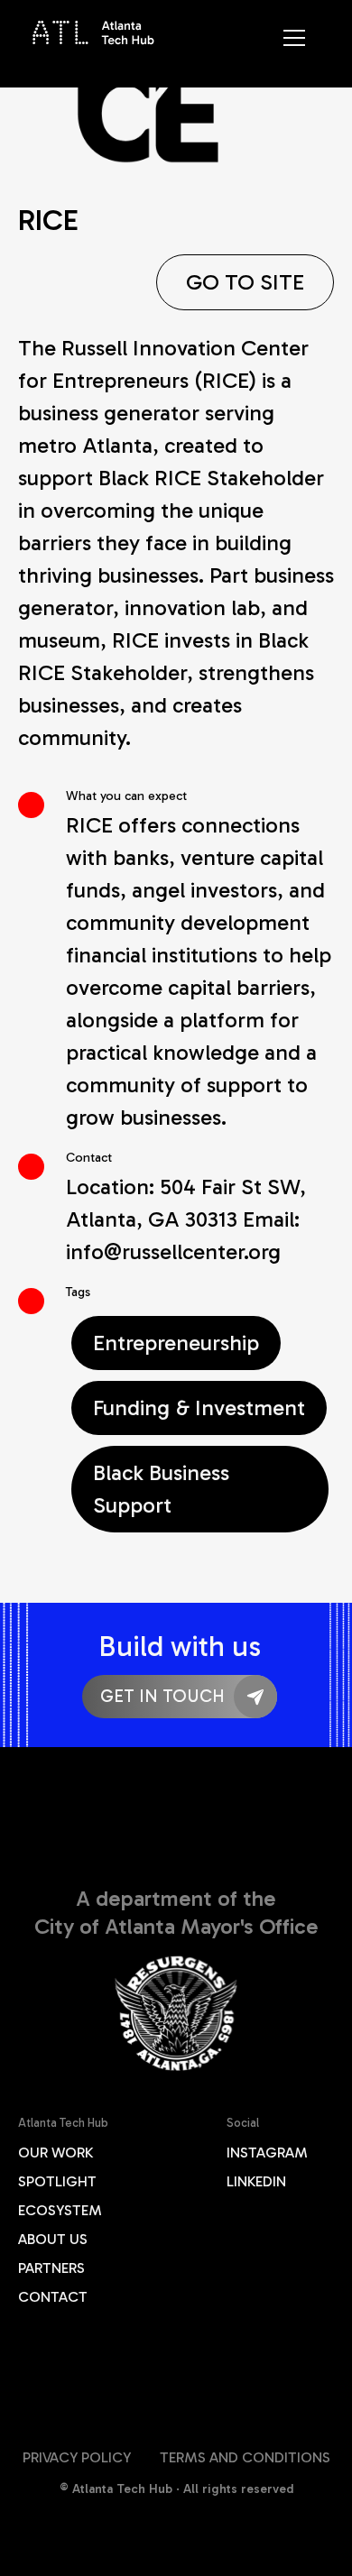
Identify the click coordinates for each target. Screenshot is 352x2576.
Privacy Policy (77, 2457)
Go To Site (245, 282)
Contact (53, 2297)
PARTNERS (51, 2268)
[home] (94, 31)
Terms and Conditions (245, 2457)
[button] (301, 51)
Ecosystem (60, 2210)
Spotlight (57, 2181)
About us (53, 2239)
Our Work (56, 2153)
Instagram (267, 2153)
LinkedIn (256, 2181)
